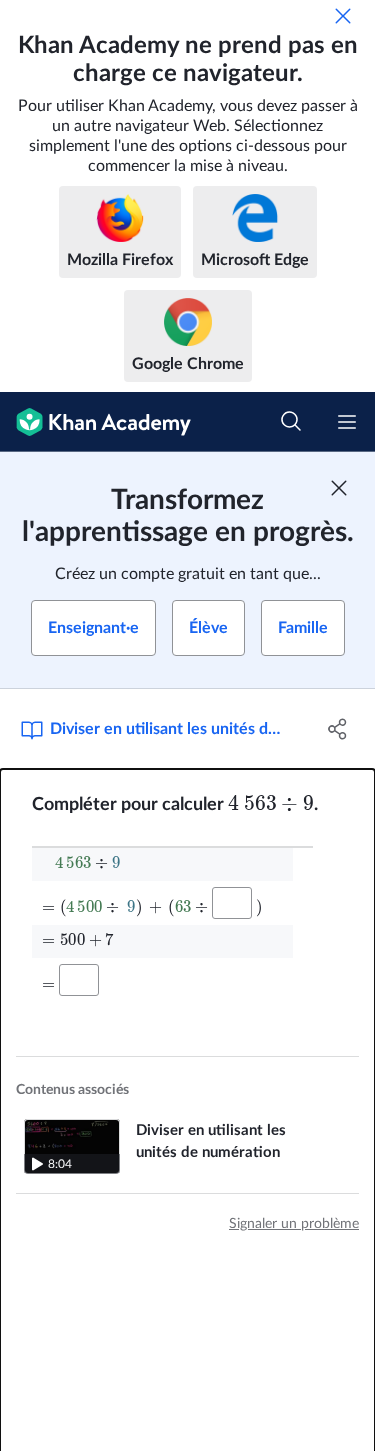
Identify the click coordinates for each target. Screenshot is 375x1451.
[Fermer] (343, 16)
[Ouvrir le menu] (347, 422)
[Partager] (338, 729)
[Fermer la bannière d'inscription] (339, 488)
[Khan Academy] (95, 422)
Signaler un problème (294, 1224)
